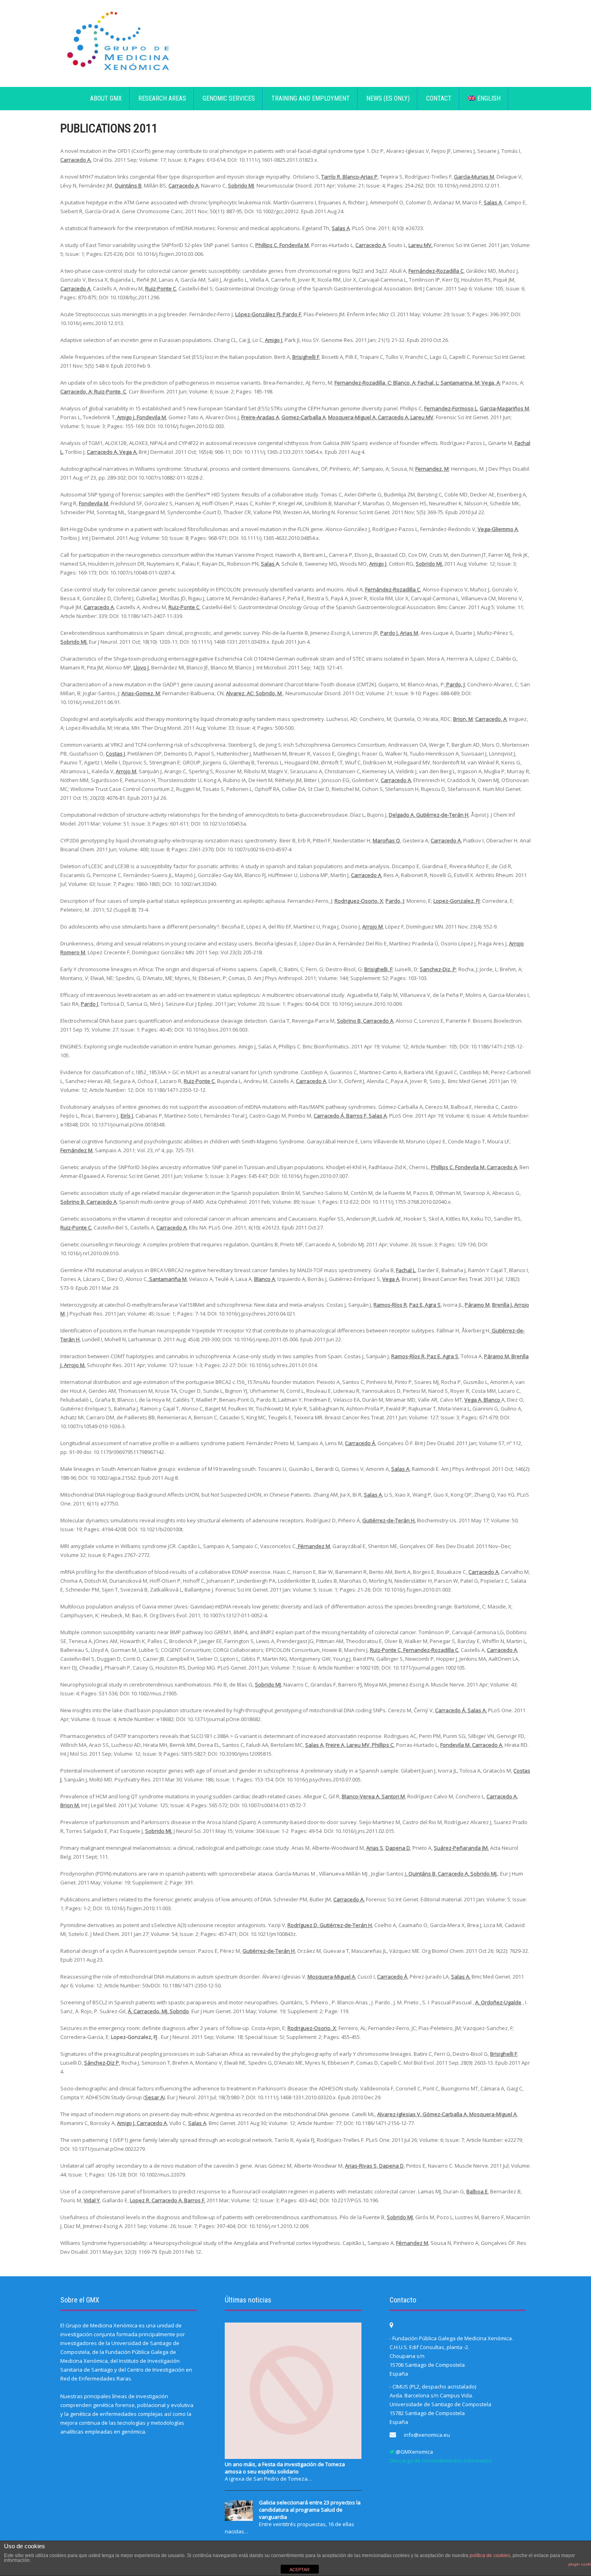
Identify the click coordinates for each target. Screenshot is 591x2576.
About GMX (106, 98)
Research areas (162, 98)
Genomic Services (229, 98)
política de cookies (490, 2555)
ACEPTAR (300, 2570)
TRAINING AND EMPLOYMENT (311, 98)
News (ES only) (388, 98)
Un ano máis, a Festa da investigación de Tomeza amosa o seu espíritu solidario (285, 2468)
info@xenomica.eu (427, 2435)
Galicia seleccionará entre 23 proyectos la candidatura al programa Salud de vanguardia (310, 2510)
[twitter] (392, 2452)
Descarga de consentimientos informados (441, 2461)
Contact (439, 98)
